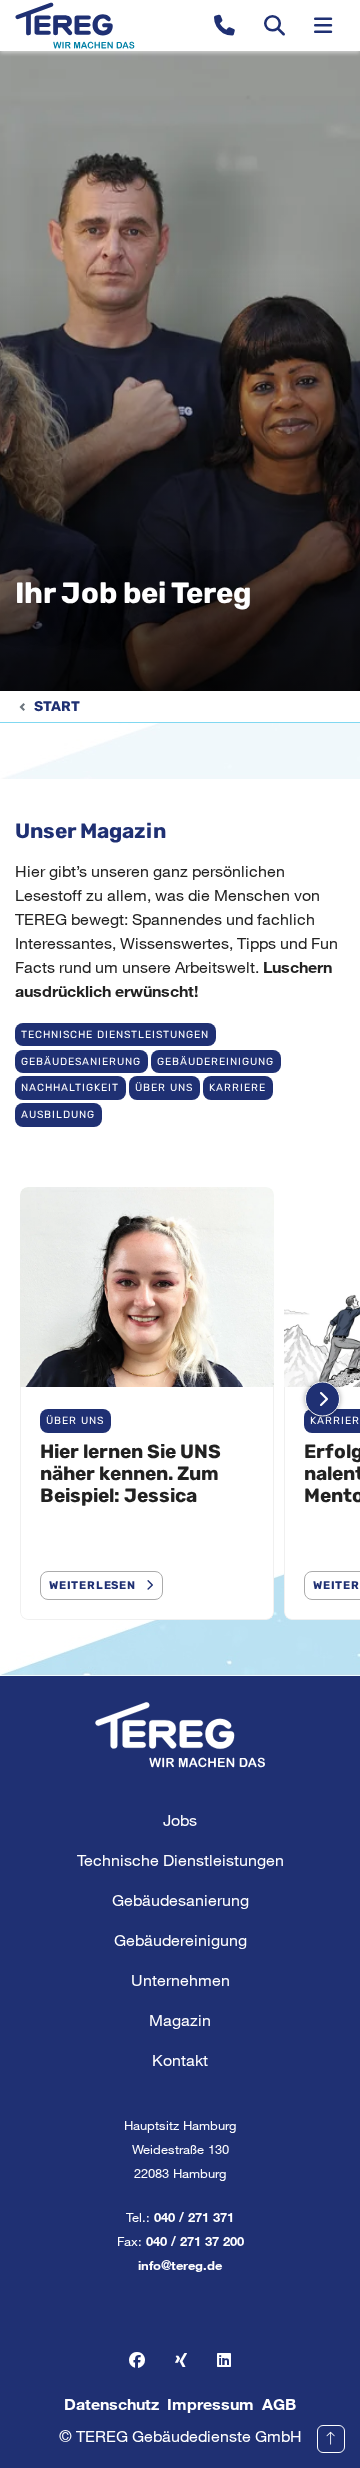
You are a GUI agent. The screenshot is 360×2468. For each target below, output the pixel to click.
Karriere (237, 1087)
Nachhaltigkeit (70, 1087)
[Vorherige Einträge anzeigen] (37, 1398)
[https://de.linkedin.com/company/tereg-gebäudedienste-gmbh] (224, 2360)
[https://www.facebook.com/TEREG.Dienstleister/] (137, 2360)
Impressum (210, 2403)
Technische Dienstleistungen (115, 1034)
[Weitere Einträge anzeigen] (322, 1398)
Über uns (164, 1087)
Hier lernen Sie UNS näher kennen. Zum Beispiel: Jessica (130, 1473)
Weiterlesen (92, 1585)
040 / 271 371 (194, 2217)
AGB (279, 2403)
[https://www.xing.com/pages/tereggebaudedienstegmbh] (181, 2360)
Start (57, 706)
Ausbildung (58, 1114)
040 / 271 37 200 (195, 2241)
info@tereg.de (180, 2265)
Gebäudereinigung (215, 1061)
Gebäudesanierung (81, 1061)
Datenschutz (111, 2403)
